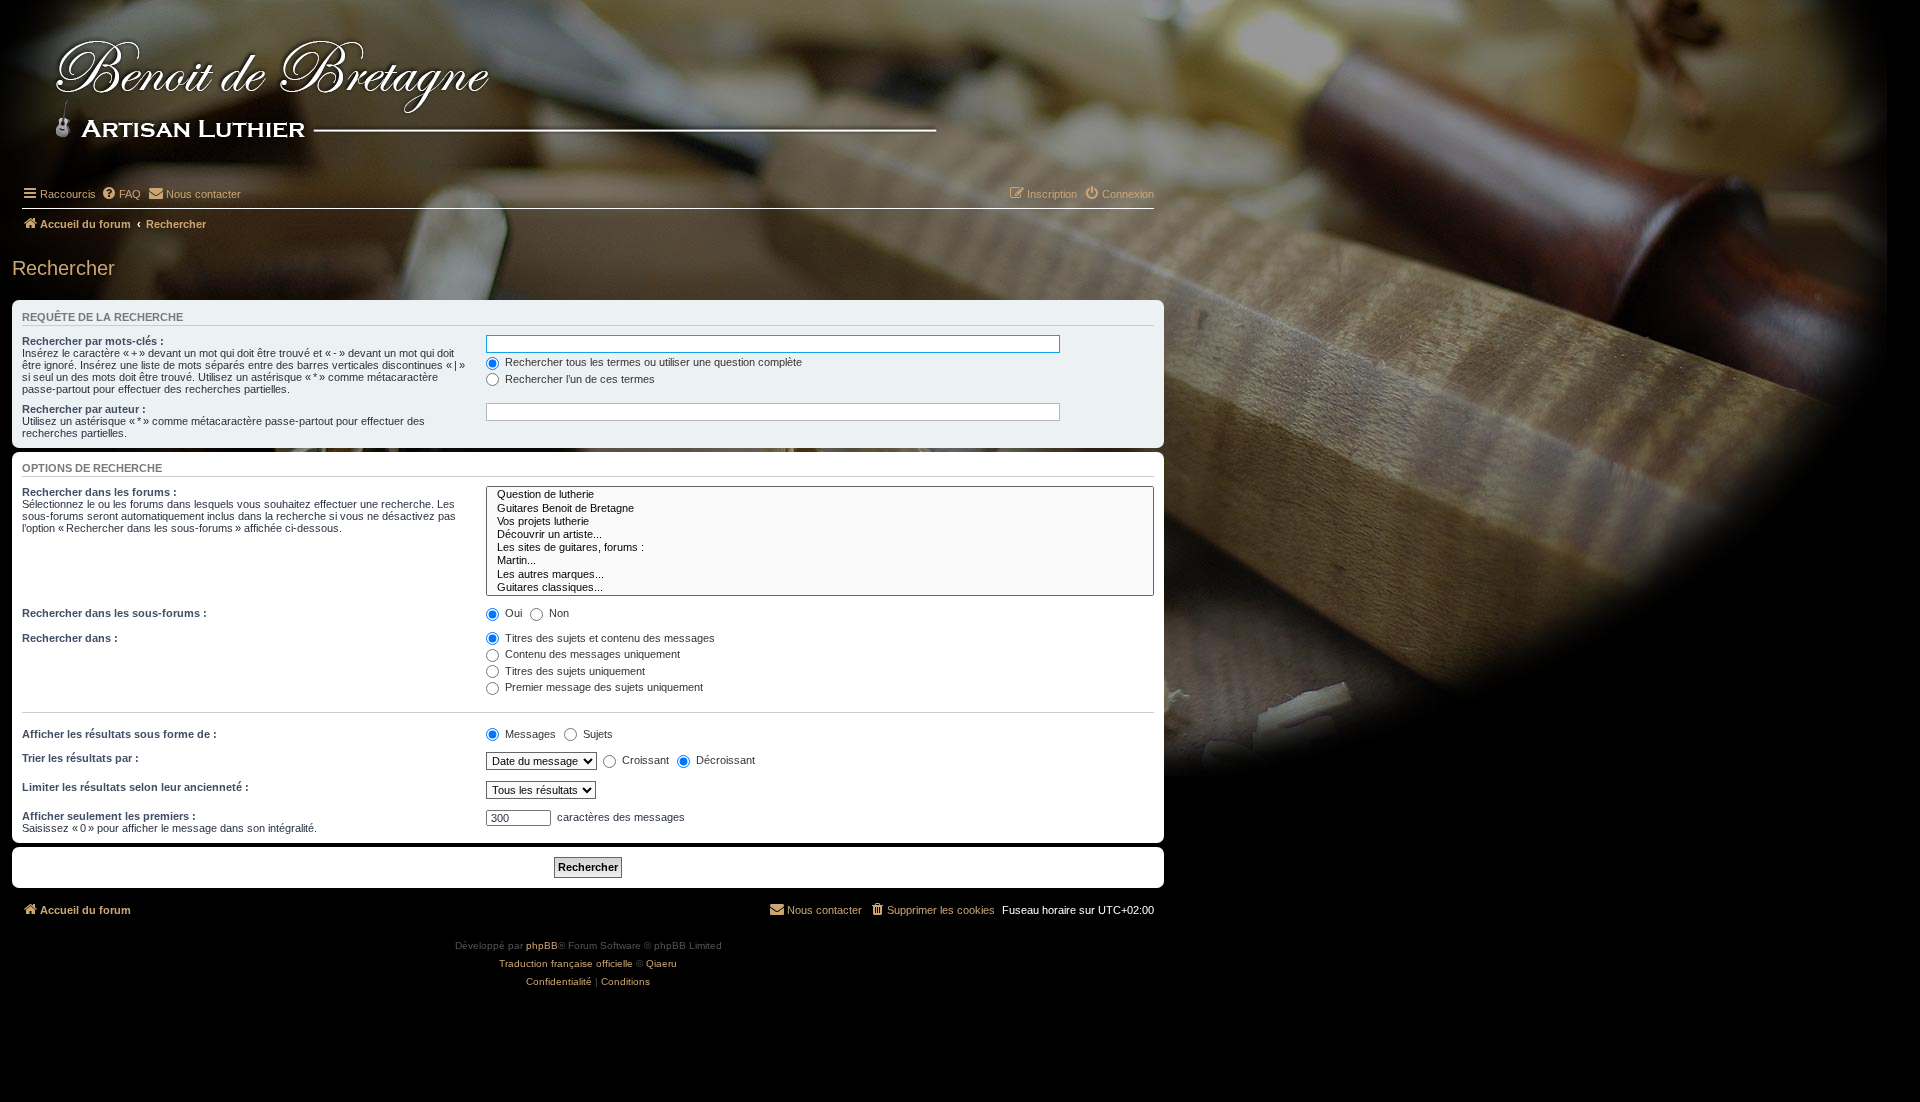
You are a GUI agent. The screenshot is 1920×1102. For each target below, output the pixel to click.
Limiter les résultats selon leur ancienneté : (135, 787)
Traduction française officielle (566, 963)
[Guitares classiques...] (820, 587)
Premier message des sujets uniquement (602, 687)
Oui (512, 613)
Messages (529, 734)
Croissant (644, 760)
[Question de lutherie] (820, 494)
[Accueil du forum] (529, 92)
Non (557, 613)
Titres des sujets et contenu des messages (608, 638)
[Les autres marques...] (820, 574)
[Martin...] (820, 560)
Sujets (596, 734)
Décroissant (724, 760)
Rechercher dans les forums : (99, 492)
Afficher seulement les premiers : (109, 816)
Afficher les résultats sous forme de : (119, 734)
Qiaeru (661, 963)
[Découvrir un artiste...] (820, 534)
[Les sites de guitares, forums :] (820, 547)
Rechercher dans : (70, 638)
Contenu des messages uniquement (591, 654)
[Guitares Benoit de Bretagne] (820, 508)
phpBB (542, 945)
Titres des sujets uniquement (573, 671)
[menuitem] (121, 194)
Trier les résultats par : (80, 758)
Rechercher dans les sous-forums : (114, 613)
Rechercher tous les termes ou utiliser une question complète (652, 362)
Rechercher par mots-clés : (93, 341)
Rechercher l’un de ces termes (578, 379)
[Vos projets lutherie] (820, 521)
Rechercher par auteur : (84, 409)
